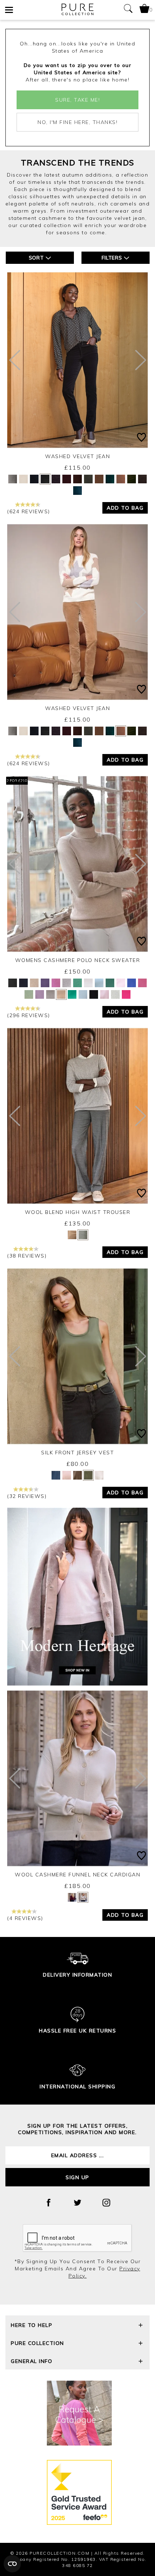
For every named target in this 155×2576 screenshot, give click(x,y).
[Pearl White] (88, 983)
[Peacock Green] (110, 983)
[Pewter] (13, 479)
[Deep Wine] (67, 479)
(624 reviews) (29, 511)
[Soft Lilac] (40, 994)
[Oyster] (67, 1475)
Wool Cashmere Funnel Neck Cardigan (77, 1875)
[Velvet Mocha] (99, 479)
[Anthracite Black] (13, 983)
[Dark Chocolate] (142, 479)
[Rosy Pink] (56, 983)
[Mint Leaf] (77, 983)
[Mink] (61, 994)
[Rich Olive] (132, 479)
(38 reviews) (27, 1256)
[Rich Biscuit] (121, 479)
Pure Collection (37, 2343)
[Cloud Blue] (83, 994)
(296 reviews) (29, 1015)
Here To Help (32, 2325)
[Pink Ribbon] (142, 983)
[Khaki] (88, 479)
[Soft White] (115, 994)
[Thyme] (29, 994)
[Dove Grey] (50, 994)
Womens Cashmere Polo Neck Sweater (78, 960)
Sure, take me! (77, 100)
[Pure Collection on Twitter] (77, 2203)
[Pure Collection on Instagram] (106, 2203)
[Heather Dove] (67, 983)
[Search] (128, 10)
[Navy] (34, 479)
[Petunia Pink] (126, 994)
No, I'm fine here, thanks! (77, 122)
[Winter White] (23, 479)
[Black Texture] (83, 1235)
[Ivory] (99, 1475)
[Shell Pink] (105, 994)
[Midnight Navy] (23, 983)
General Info (32, 2361)
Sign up (77, 2177)
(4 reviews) (25, 1918)
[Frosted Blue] (99, 983)
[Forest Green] (110, 479)
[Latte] (83, 1897)
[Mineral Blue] (132, 983)
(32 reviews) (27, 1496)
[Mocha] (77, 1475)
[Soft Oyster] (121, 983)
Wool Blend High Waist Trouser (78, 1212)
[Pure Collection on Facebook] (49, 2203)
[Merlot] (56, 479)
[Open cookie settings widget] (12, 2564)
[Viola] (45, 983)
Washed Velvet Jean (77, 456)
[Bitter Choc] (77, 479)
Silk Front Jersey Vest (77, 1453)
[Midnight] (77, 491)
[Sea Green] (72, 994)
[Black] (45, 479)
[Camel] (34, 983)
